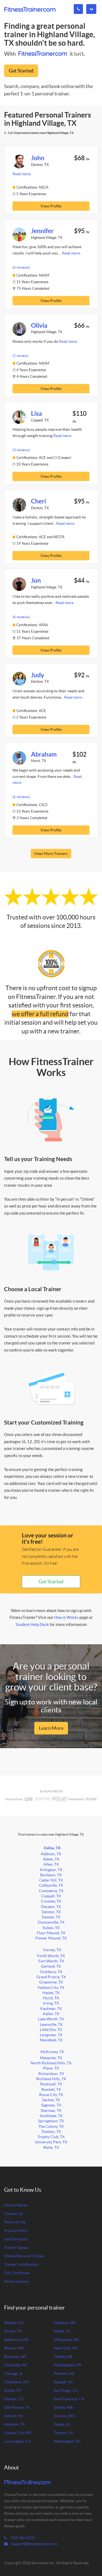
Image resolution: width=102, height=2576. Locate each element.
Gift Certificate (17, 2273)
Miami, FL (62, 2331)
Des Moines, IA (17, 2408)
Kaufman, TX (51, 2009)
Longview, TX (51, 2035)
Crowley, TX (51, 1901)
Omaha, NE (63, 2357)
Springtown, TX (51, 2121)
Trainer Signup (16, 2248)
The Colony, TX (51, 2127)
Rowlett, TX (51, 2090)
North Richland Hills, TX (51, 2063)
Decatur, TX (51, 1907)
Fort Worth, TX (51, 1961)
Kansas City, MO (18, 2433)
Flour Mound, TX (51, 1933)
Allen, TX (51, 1864)
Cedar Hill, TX (51, 1880)
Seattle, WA (64, 2408)
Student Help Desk (32, 1624)
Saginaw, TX (51, 2105)
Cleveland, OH (16, 2382)
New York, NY (66, 2348)
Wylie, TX (51, 2148)
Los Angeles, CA (18, 2441)
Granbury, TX (51, 1972)
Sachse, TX (51, 2100)
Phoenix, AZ (64, 2374)
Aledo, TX (51, 1859)
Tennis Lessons (16, 2282)
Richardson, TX (51, 2074)
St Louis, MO (64, 2416)
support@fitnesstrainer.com (34, 2544)
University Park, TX (51, 2142)
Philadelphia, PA (68, 2365)
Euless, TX (51, 1928)
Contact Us (13, 2214)
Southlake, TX (51, 2116)
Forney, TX (52, 1950)
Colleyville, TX (51, 1885)
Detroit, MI (13, 2416)
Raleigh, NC (64, 2382)
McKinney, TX (52, 2052)
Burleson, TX (51, 1875)
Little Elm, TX (51, 2030)
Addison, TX (51, 1854)
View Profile (51, 206)
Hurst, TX (51, 1998)
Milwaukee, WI (66, 2340)
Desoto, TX (51, 1917)
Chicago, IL (13, 2374)
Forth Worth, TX (51, 1956)
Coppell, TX (51, 1896)
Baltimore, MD (16, 2340)
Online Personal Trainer (24, 2256)
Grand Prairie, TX (51, 1977)
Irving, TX (51, 2003)
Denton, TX (51, 1912)
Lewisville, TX (51, 2025)
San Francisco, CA (69, 2399)
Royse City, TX (51, 2095)
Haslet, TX (51, 1993)
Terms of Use (15, 2222)
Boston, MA (14, 2348)
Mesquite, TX (51, 2058)
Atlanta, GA (14, 2323)
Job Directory (16, 2239)
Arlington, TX (51, 1870)
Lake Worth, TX (51, 2019)
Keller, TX (51, 2014)
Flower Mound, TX (51, 1938)
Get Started (21, 71)
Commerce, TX (51, 1891)
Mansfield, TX (51, 2040)
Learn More (51, 1728)
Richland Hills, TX (51, 2079)
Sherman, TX (51, 2111)
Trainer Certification (21, 2265)
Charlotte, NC (16, 2365)
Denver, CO (14, 2399)
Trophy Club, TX (51, 2137)
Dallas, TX (52, 1848)
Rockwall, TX (51, 2084)
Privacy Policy (16, 2231)
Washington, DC (68, 2441)
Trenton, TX (51, 2132)
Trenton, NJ (64, 2433)
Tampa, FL (62, 2424)
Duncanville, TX (51, 1922)
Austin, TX (13, 2331)
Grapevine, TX (51, 1982)
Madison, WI (64, 2323)
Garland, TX (51, 1966)
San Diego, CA (66, 2391)
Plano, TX (51, 2068)
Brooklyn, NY (15, 2357)
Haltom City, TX (51, 1988)
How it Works (66, 1617)
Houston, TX (15, 2424)
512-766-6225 (22, 2538)
